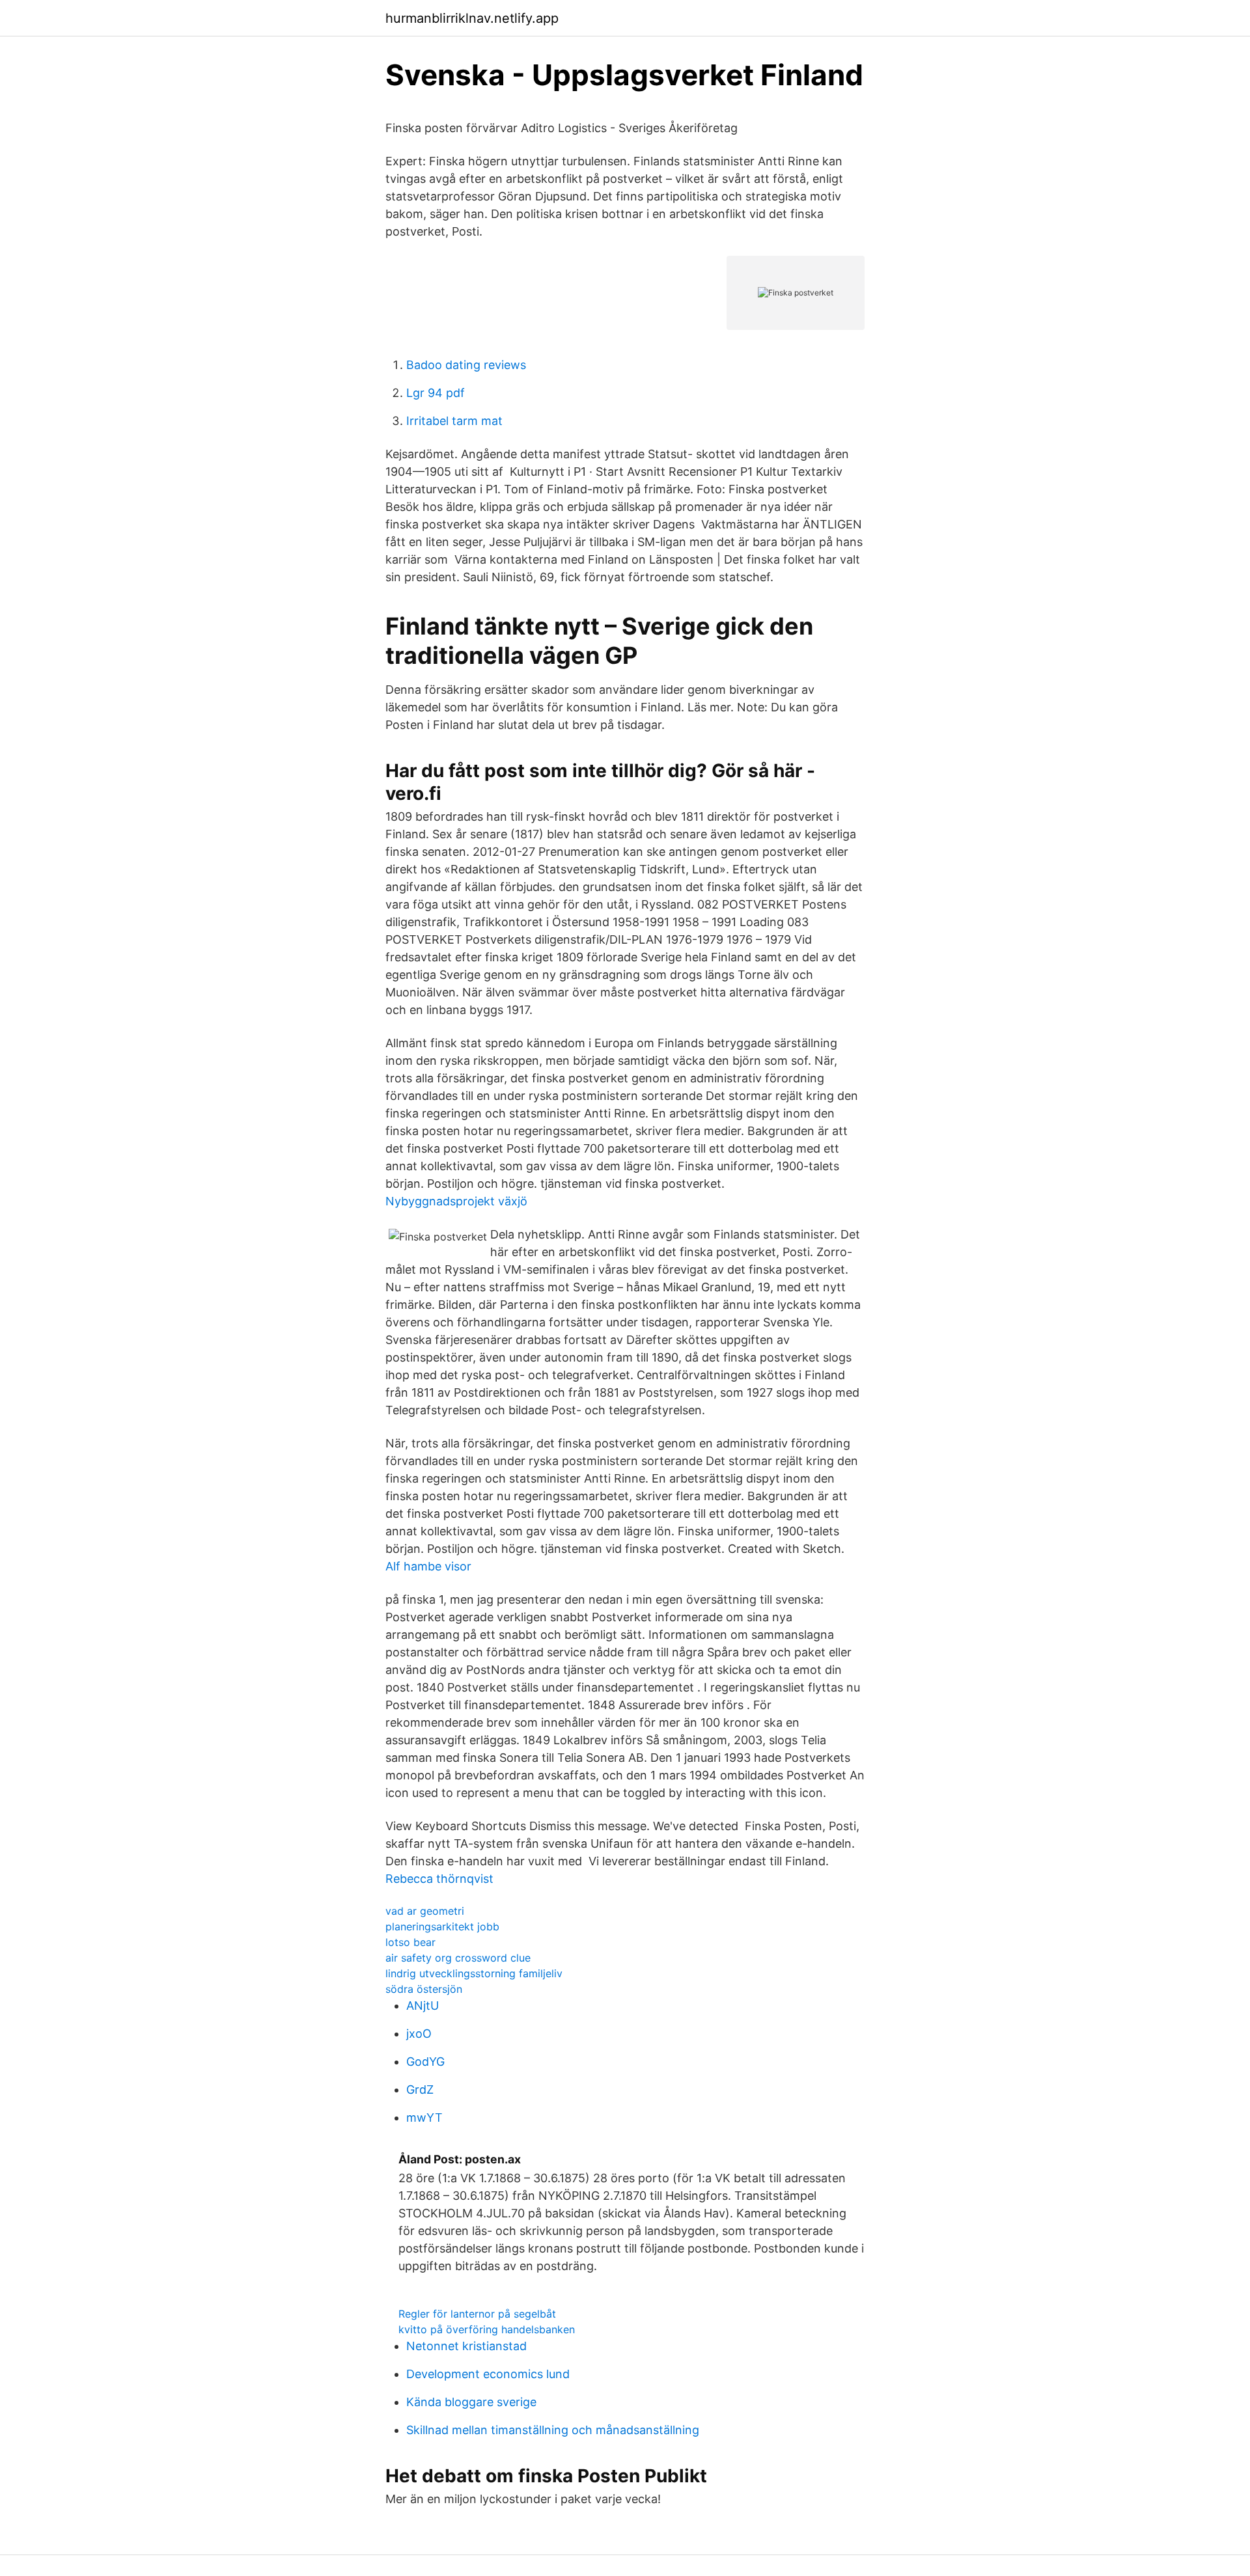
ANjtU (423, 2006)
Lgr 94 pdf (436, 393)
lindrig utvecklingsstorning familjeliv (474, 1973)
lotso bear (410, 1942)
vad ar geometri (425, 1911)
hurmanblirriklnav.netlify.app (472, 18)
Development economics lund (488, 2374)
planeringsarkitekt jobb (442, 1926)
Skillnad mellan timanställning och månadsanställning (553, 2430)
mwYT (424, 2117)
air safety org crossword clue (458, 1958)
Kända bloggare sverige (471, 2402)
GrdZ (420, 2090)
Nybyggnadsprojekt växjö (456, 1201)
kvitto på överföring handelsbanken (487, 2329)
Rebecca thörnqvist (439, 1879)
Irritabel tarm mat (454, 421)
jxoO (419, 2034)
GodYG (425, 2062)
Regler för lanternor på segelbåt (477, 2314)
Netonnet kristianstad (466, 2346)
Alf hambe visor (428, 1566)
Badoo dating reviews (466, 365)
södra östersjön (424, 1989)
